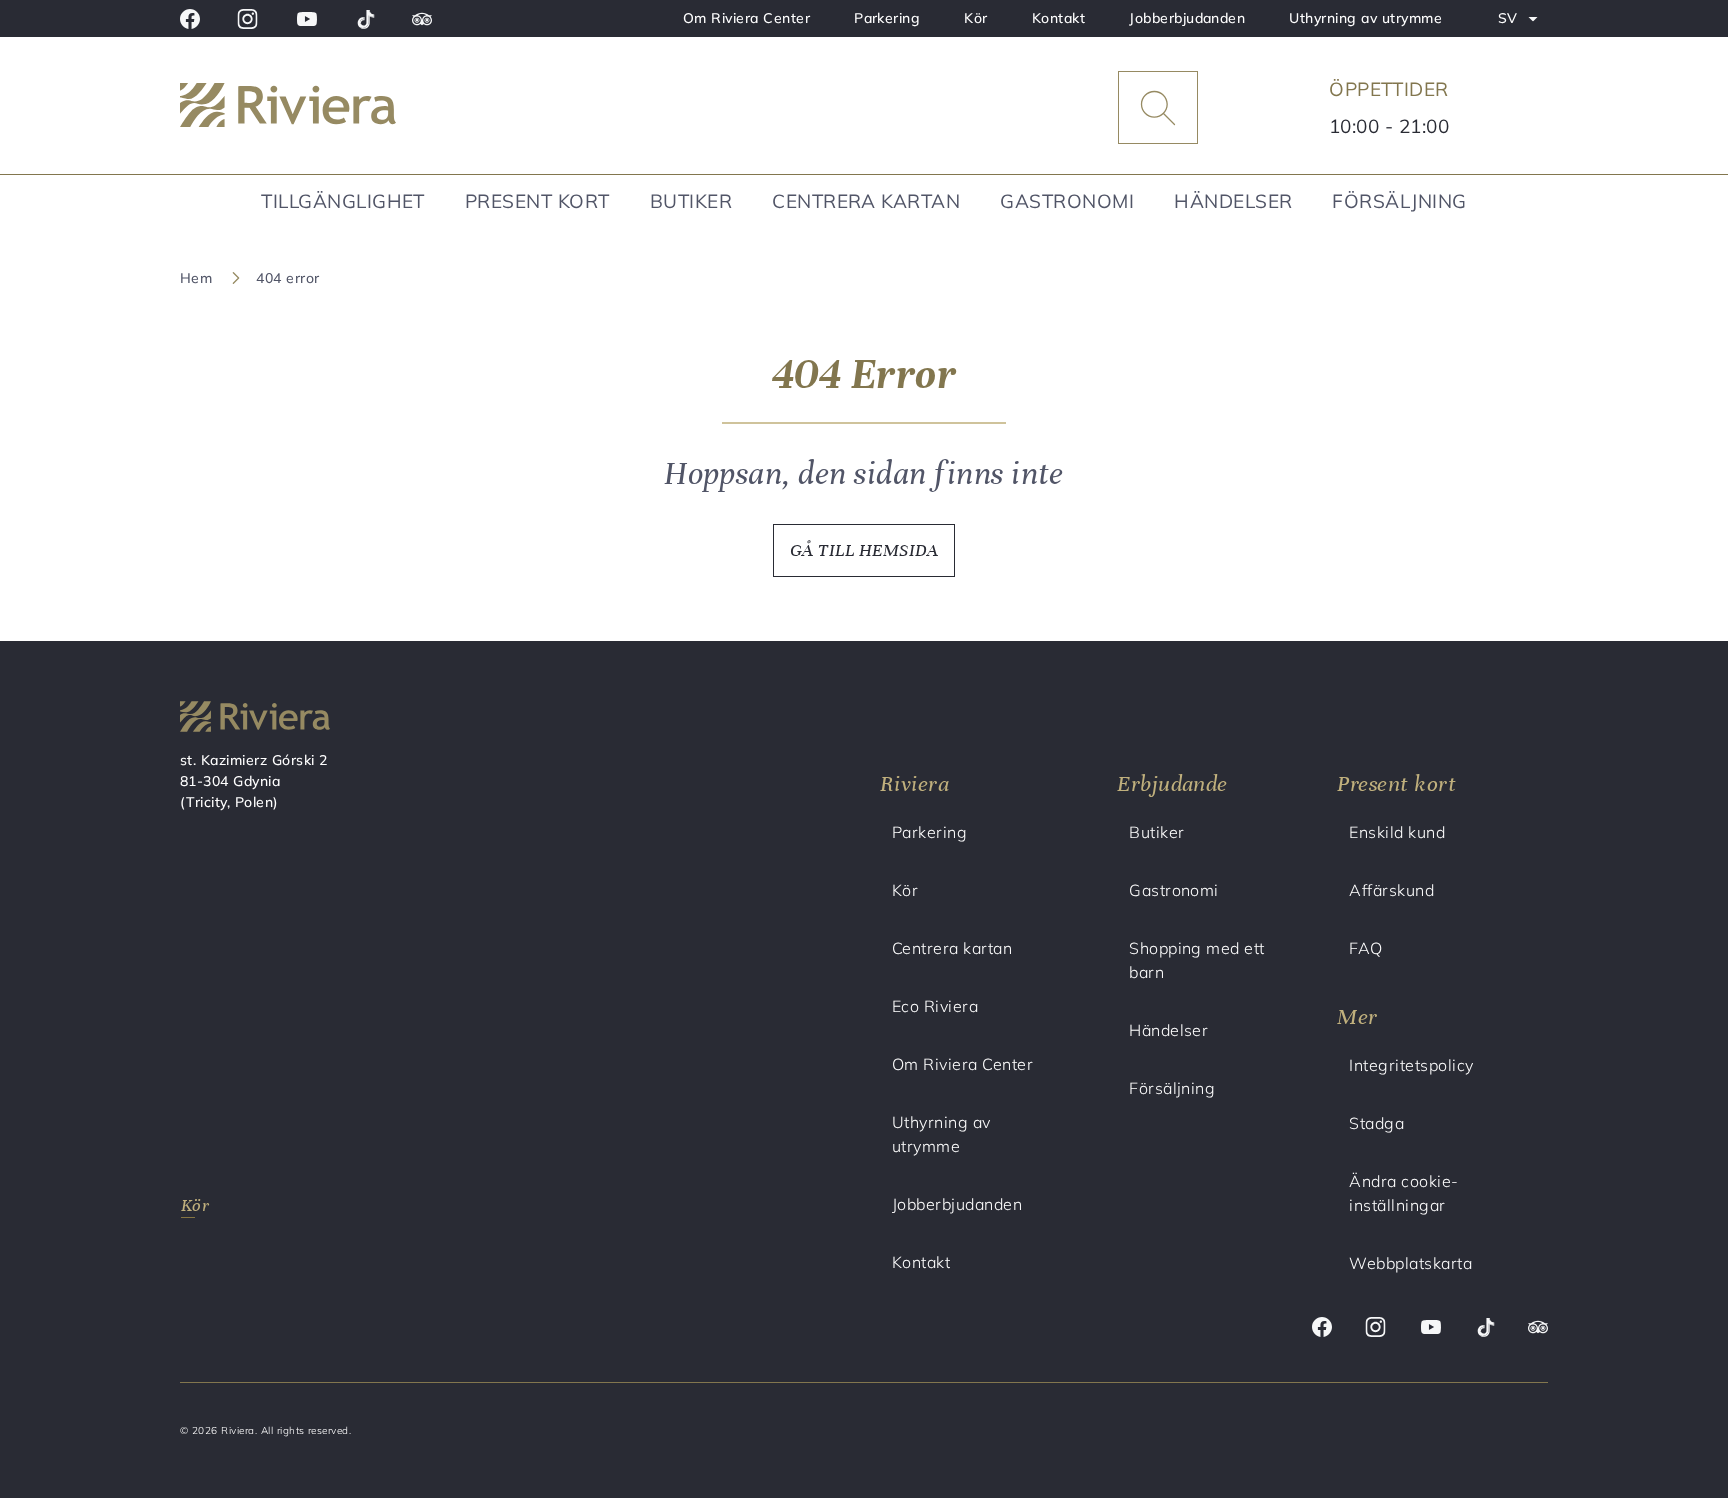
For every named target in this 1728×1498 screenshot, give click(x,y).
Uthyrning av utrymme (1365, 18)
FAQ (1365, 948)
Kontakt (1058, 18)
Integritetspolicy (1411, 1065)
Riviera (914, 783)
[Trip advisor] (422, 19)
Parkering (887, 18)
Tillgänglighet (343, 201)
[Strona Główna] (339, 108)
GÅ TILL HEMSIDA (864, 550)
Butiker (691, 201)
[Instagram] (247, 19)
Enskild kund (1397, 832)
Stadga (1376, 1123)
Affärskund (1391, 890)
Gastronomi (1067, 201)
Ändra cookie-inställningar (1403, 1193)
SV (1522, 22)
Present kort (537, 201)
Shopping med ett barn (1197, 960)
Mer (1357, 1016)
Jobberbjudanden (1187, 18)
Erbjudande (1172, 783)
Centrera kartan (866, 201)
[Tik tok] (365, 19)
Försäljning (1399, 201)
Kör (975, 18)
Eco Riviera (935, 1006)
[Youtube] (307, 19)
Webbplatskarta (1410, 1263)
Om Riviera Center (746, 18)
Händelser (1233, 201)
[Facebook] (190, 19)
